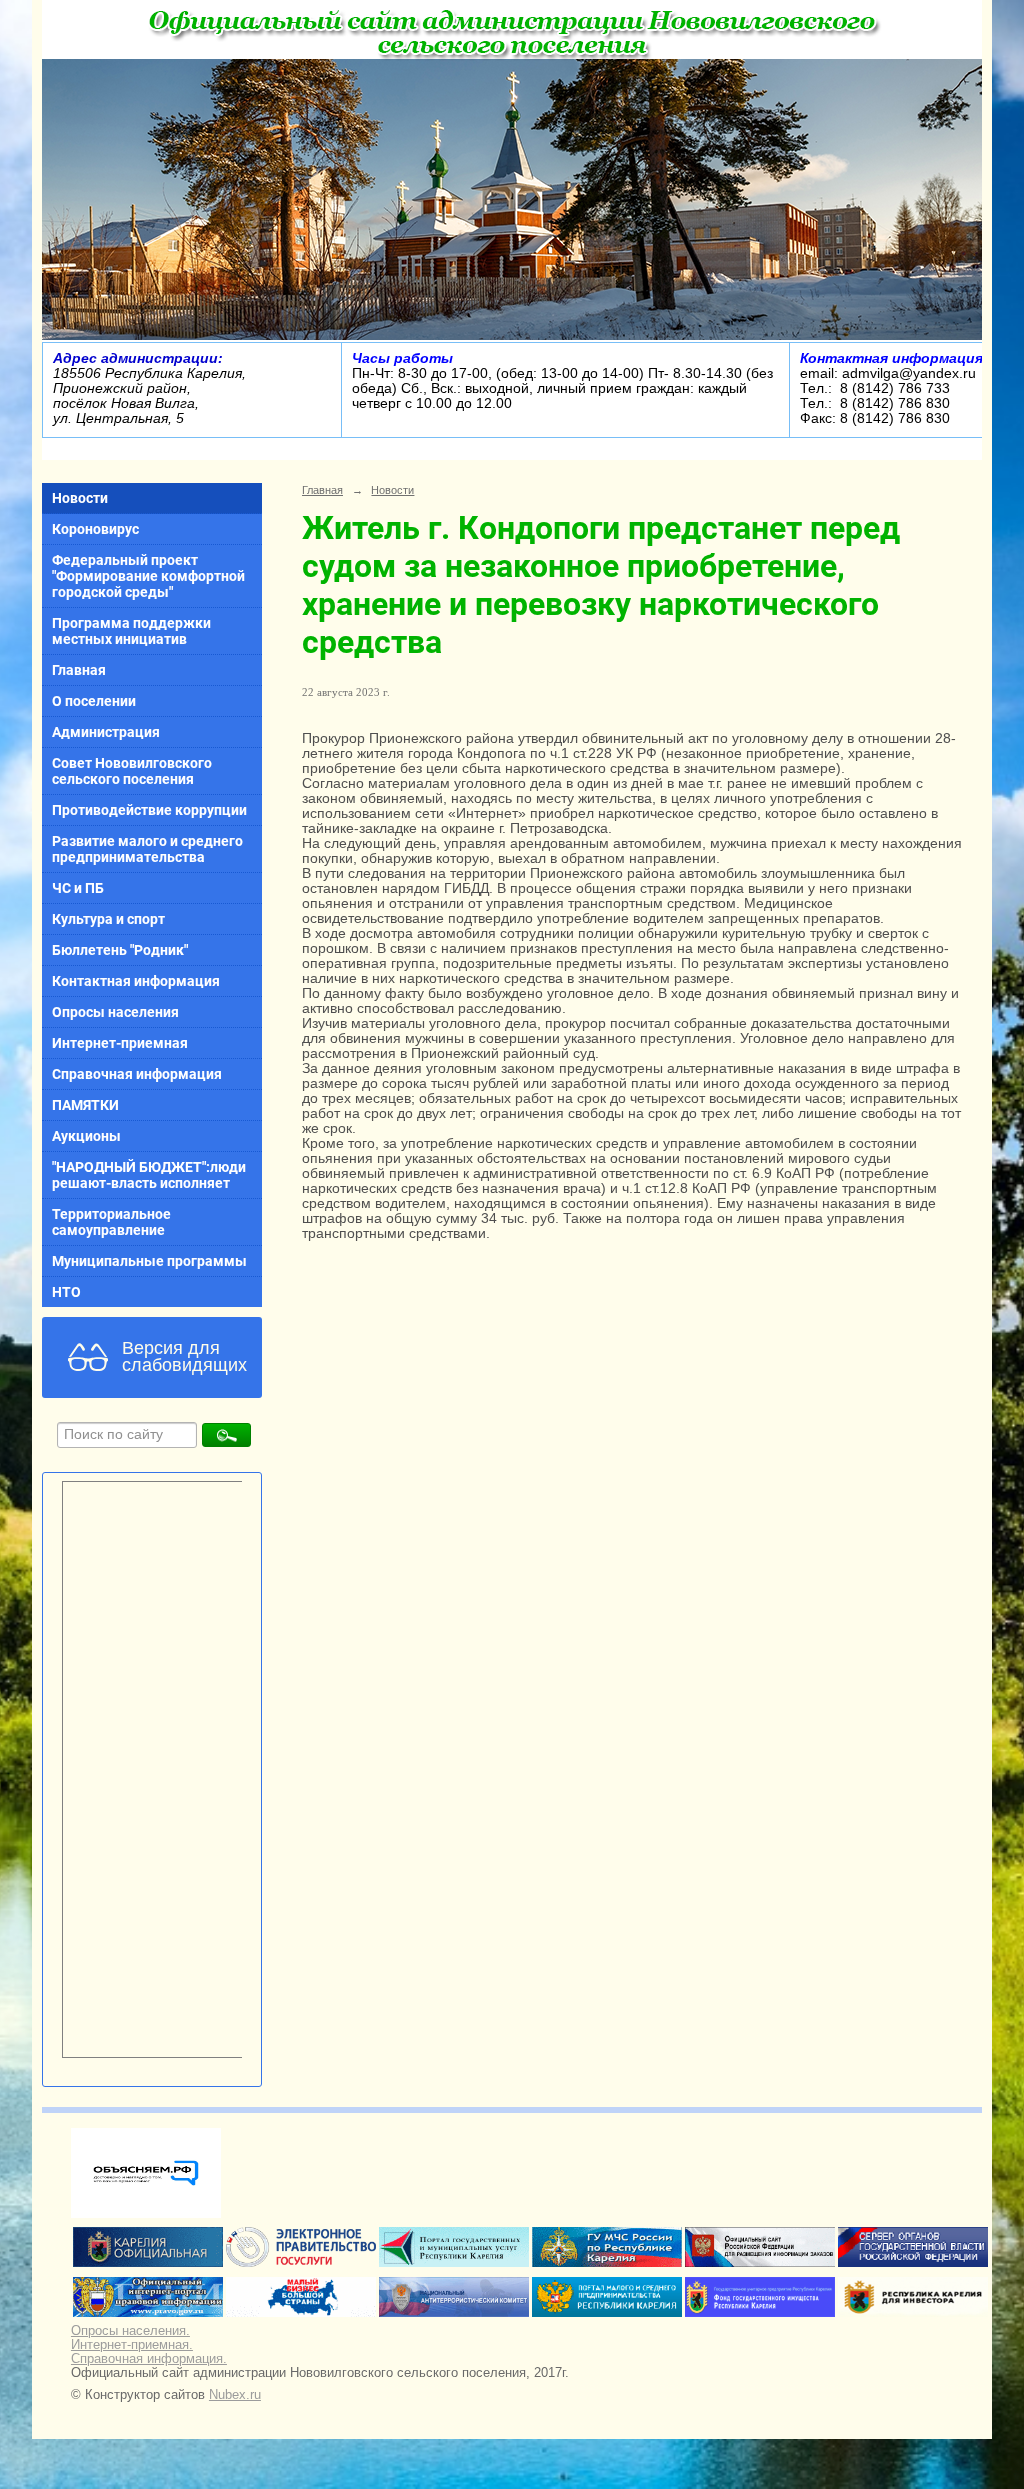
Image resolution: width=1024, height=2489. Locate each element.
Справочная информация (137, 1074)
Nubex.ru (235, 2395)
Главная (79, 670)
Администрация (106, 732)
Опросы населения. (130, 2331)
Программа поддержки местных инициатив (131, 631)
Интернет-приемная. (132, 2345)
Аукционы (86, 1136)
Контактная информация (136, 981)
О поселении (94, 701)
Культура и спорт (108, 919)
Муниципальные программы (149, 1261)
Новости (80, 498)
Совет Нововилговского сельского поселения (132, 771)
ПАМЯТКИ (85, 1105)
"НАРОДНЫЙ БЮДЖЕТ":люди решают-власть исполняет (149, 1175)
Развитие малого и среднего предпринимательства (147, 849)
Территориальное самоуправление (111, 1222)
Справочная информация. (149, 2359)
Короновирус (95, 529)
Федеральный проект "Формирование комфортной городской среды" (148, 576)
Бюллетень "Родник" (120, 950)
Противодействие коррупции (149, 810)
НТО (66, 1292)
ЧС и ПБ (78, 888)
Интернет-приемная (120, 1043)
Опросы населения (115, 1012)
